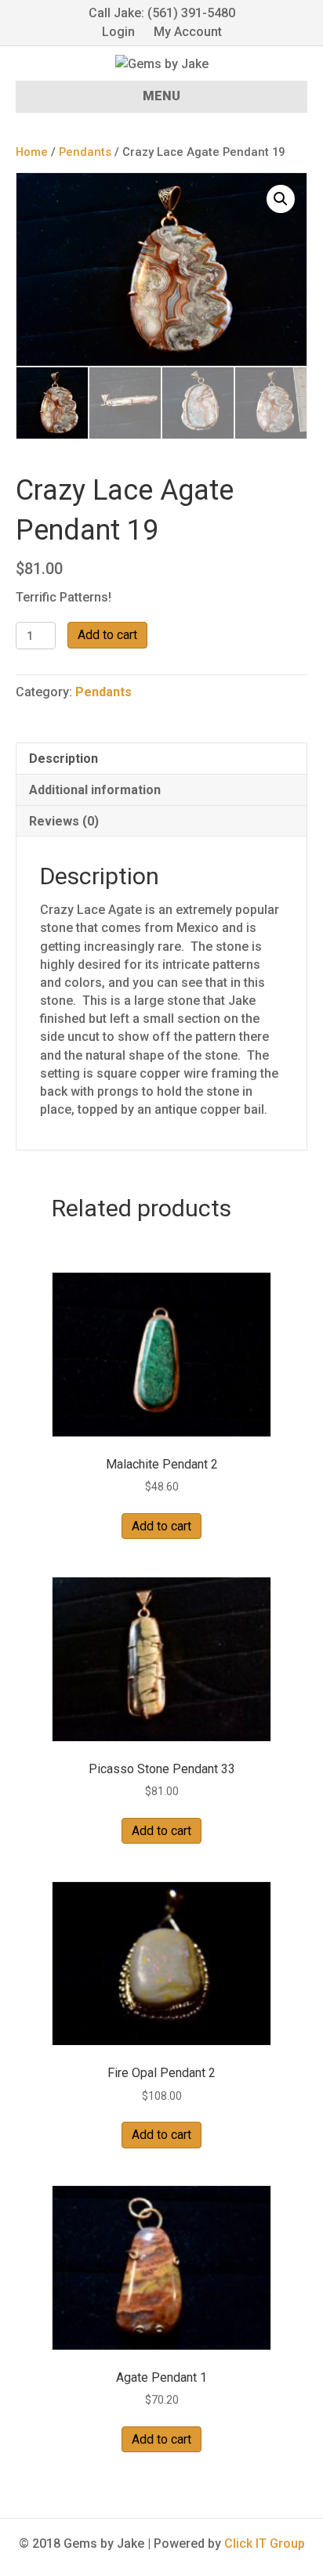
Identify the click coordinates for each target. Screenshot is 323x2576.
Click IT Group (265, 2543)
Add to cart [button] (161, 1526)
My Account (188, 32)
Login (118, 32)
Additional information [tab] (95, 790)
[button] (281, 199)
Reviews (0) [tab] (64, 821)
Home (32, 152)
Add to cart (107, 635)
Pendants (85, 152)
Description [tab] (64, 759)
